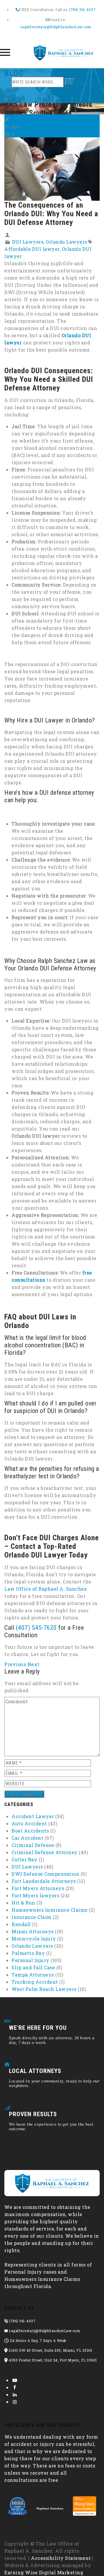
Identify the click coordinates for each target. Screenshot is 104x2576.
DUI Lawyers (28, 242)
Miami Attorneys (33, 1931)
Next (34, 1664)
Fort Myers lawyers (35, 1895)
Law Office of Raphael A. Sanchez (45, 1589)
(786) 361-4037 (82, 10)
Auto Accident (29, 1823)
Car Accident (27, 1838)
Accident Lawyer (33, 1816)
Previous (15, 1664)
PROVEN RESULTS (33, 2114)
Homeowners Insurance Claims (50, 1910)
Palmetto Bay (28, 1953)
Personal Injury (30, 1960)
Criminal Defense (33, 1845)
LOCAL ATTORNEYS (35, 2071)
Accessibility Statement (61, 2558)
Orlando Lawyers (66, 242)
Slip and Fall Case (33, 1967)
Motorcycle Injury (34, 1939)
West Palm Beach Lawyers (44, 1989)
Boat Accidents (30, 1831)
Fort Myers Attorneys (38, 1888)
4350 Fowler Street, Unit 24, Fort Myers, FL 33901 (52, 2360)
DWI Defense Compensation (45, 1874)
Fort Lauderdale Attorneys (44, 1881)
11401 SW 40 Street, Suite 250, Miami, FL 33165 (50, 2350)
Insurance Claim (32, 1917)
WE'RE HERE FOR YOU (38, 2028)
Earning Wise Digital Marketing (44, 2572)
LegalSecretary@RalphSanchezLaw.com (56, 27)
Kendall (21, 1924)
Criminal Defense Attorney (45, 1852)
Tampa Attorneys (33, 1975)
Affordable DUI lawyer (32, 249)
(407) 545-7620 (36, 1628)
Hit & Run (23, 1903)
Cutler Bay (24, 1859)
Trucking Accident (35, 1982)
